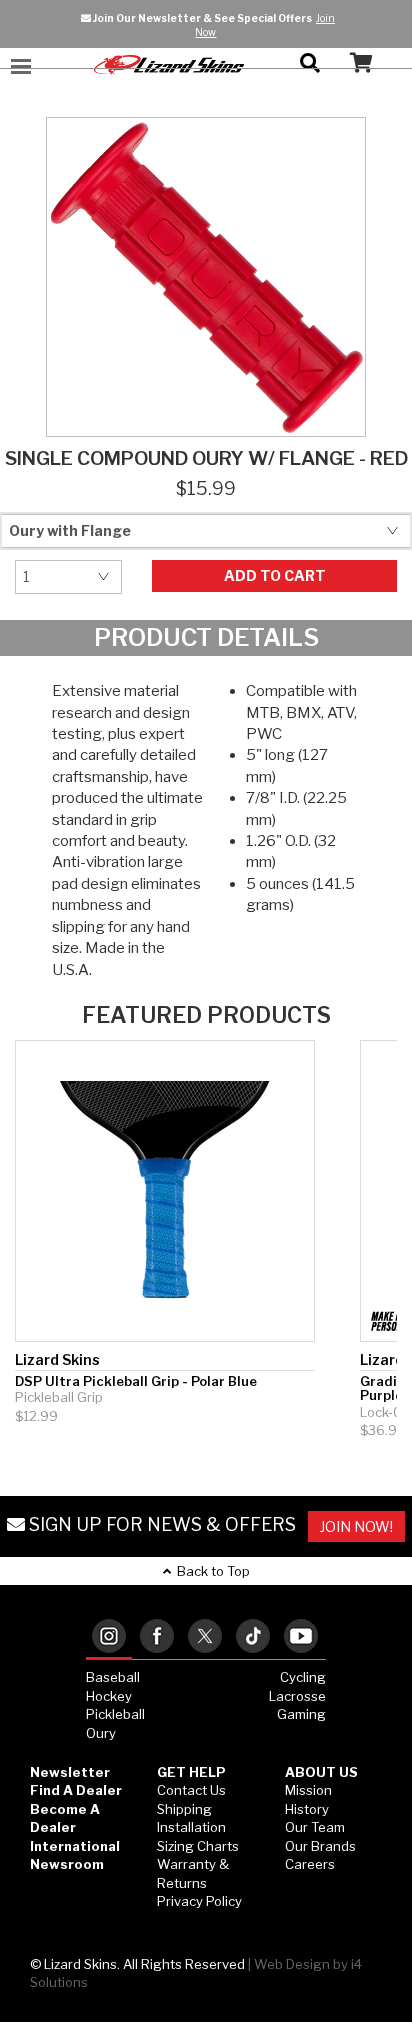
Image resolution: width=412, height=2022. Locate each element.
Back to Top (210, 1571)
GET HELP (191, 1772)
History (307, 1809)
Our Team (315, 1827)
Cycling (303, 1677)
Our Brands (320, 1846)
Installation (191, 1827)
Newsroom (67, 1864)
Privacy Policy (199, 1901)
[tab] (109, 1637)
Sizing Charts (198, 1846)
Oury (101, 1733)
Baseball (113, 1677)
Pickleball (115, 1714)
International (75, 1846)
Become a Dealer (65, 1818)
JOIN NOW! (356, 1526)
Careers (310, 1864)
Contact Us (191, 1790)
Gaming (301, 1714)
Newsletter (70, 1772)
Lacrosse (297, 1696)
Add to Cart (275, 575)
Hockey (109, 1696)
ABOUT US (321, 1772)
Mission (308, 1790)
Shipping (184, 1809)
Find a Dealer (76, 1790)
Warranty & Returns (193, 1873)
